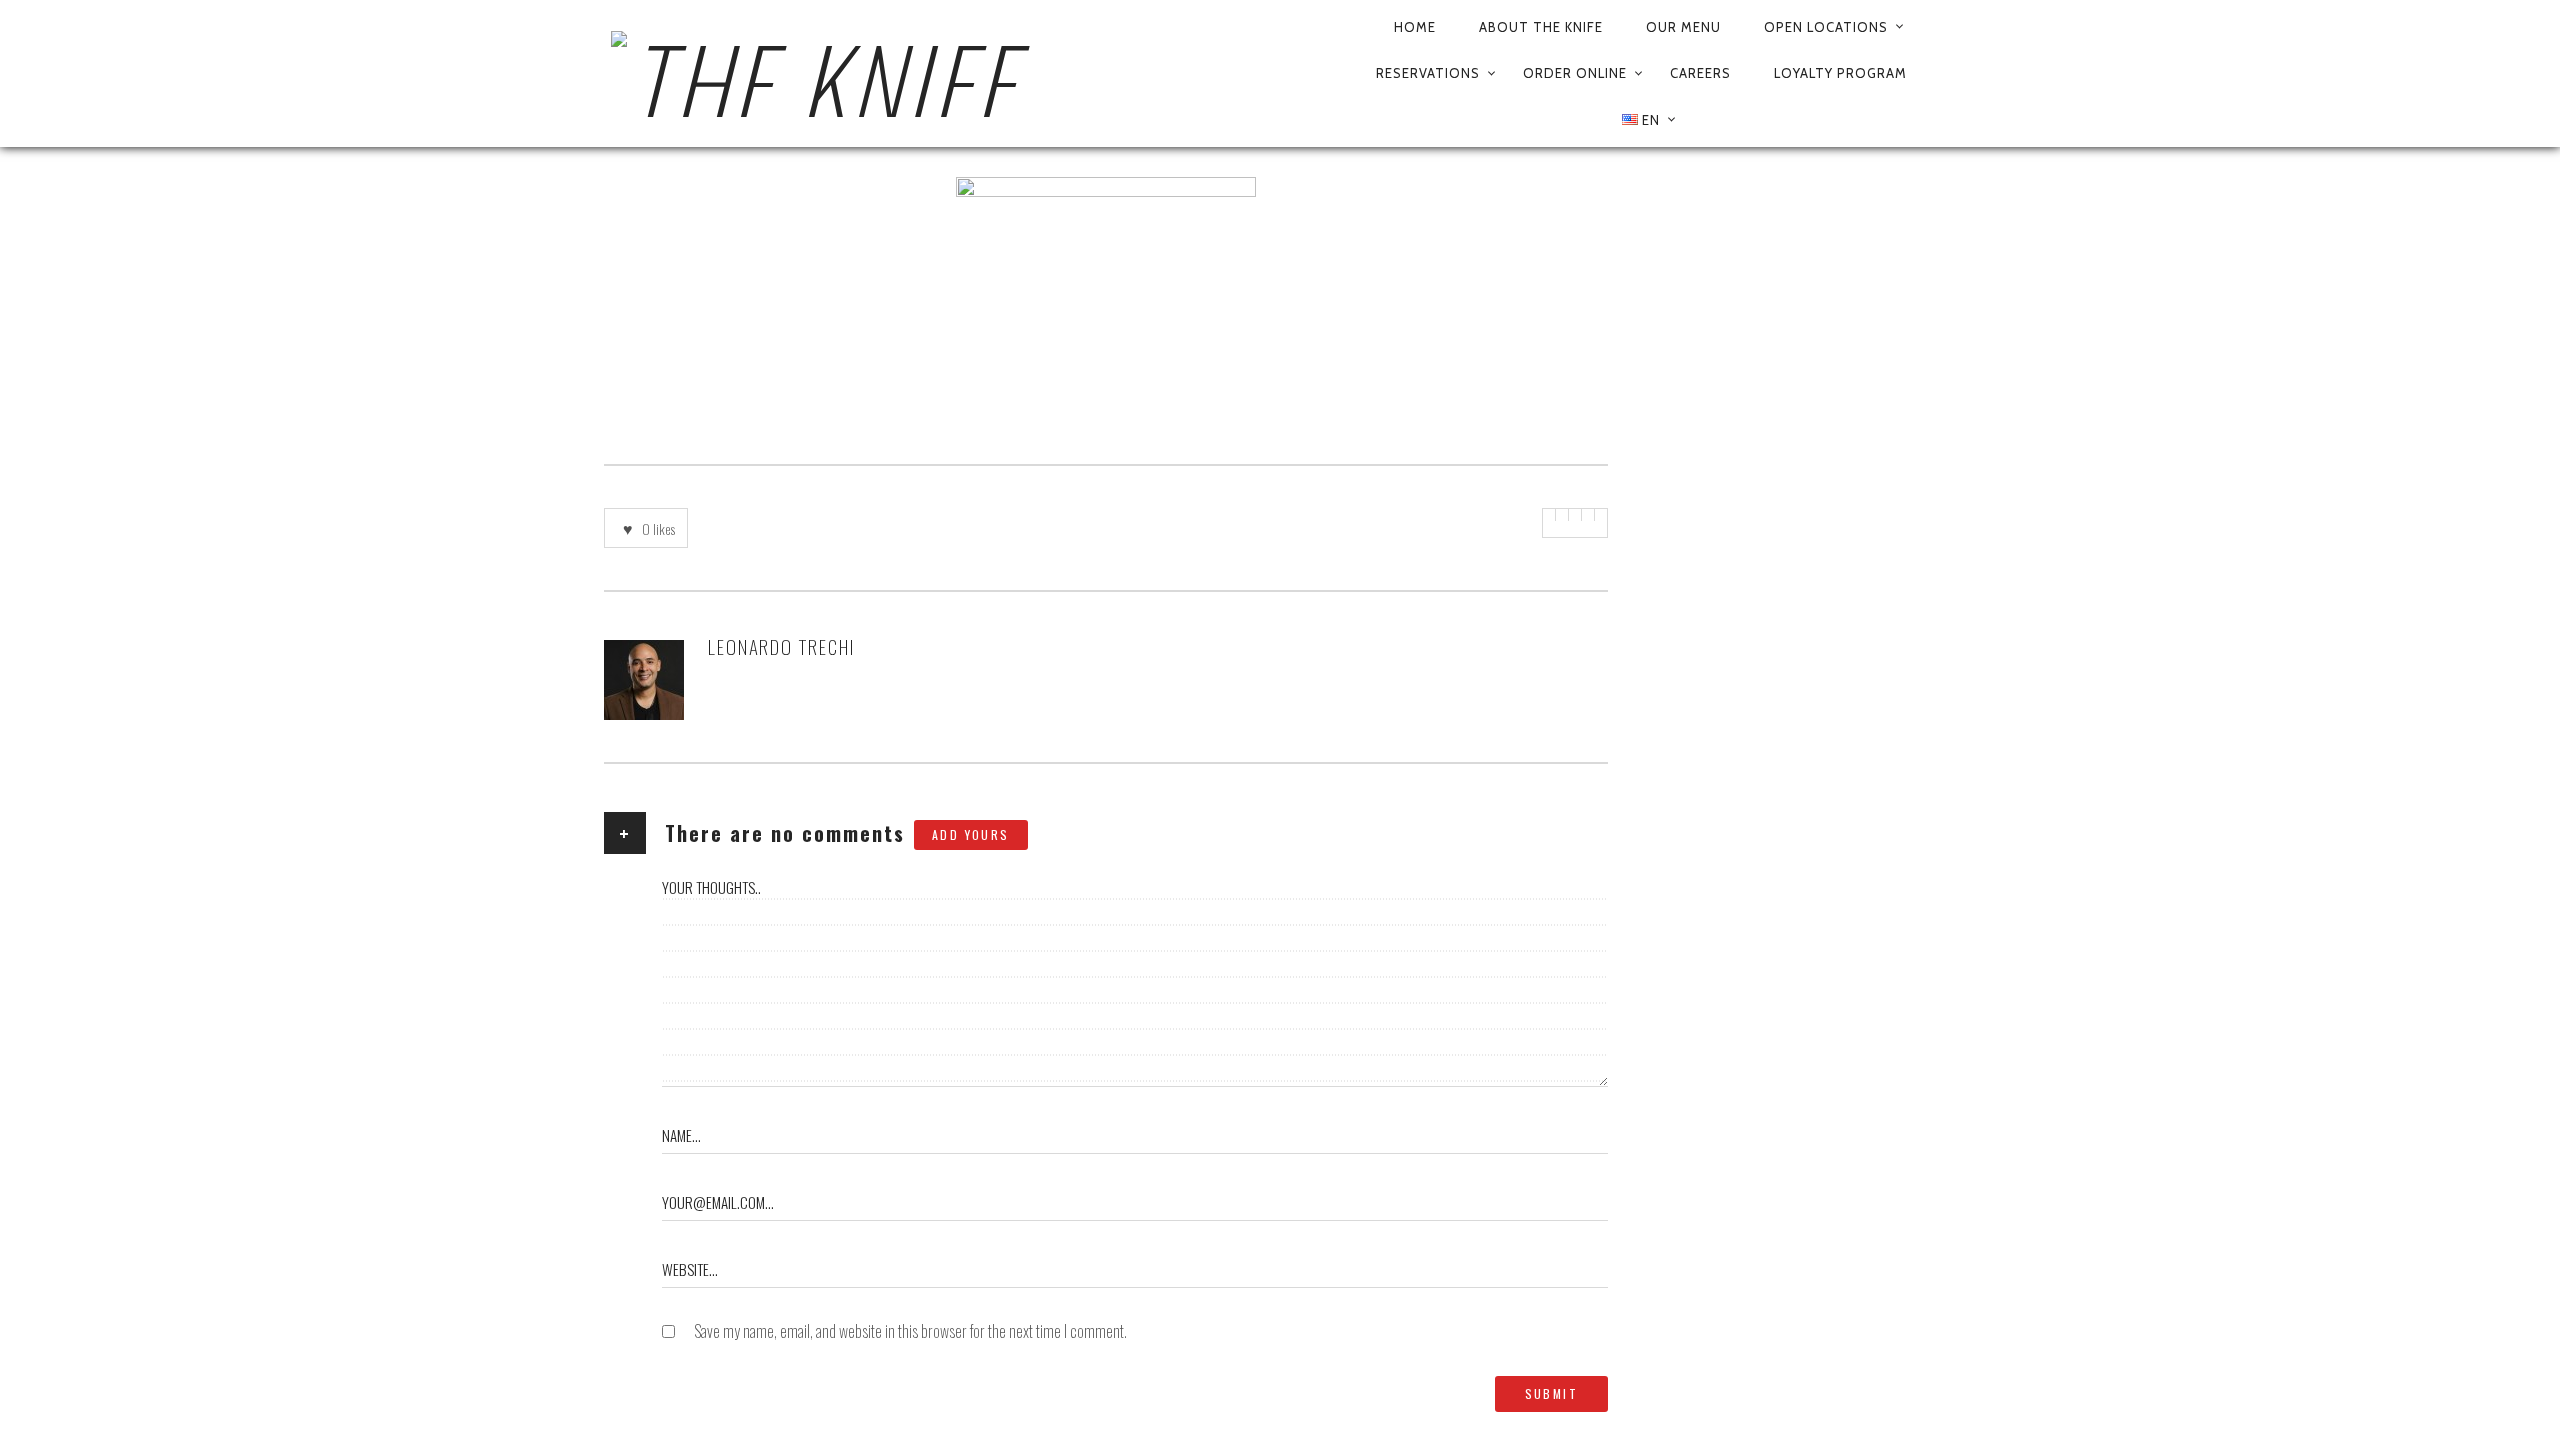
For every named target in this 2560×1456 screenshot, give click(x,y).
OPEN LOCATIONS (1826, 27)
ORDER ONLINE (1575, 73)
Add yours (971, 834)
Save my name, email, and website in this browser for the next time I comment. (910, 1331)
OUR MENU (1683, 27)
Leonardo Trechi (781, 646)
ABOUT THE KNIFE (1541, 27)
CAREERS (1700, 73)
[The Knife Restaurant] (965, 74)
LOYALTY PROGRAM (1840, 73)
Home (1415, 27)
